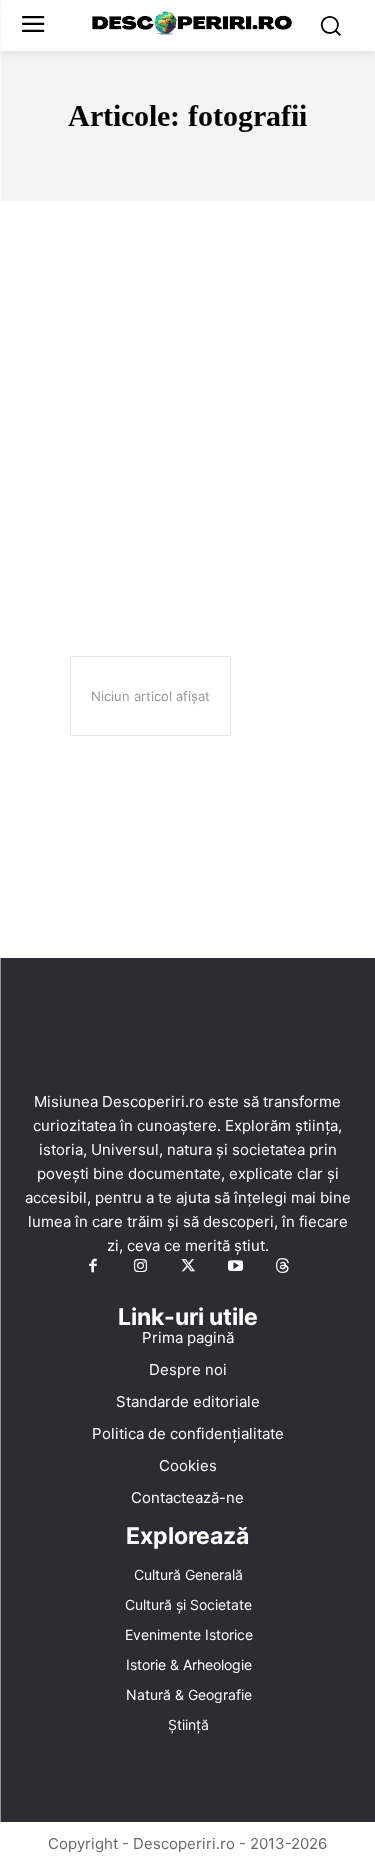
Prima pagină (188, 1337)
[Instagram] (140, 1267)
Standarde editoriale (188, 1401)
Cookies (188, 1465)
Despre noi (188, 1369)
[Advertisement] (187, 398)
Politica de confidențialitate (188, 1433)
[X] (188, 1267)
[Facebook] (93, 1267)
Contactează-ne (187, 1497)
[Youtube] (235, 1267)
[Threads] (283, 1267)
